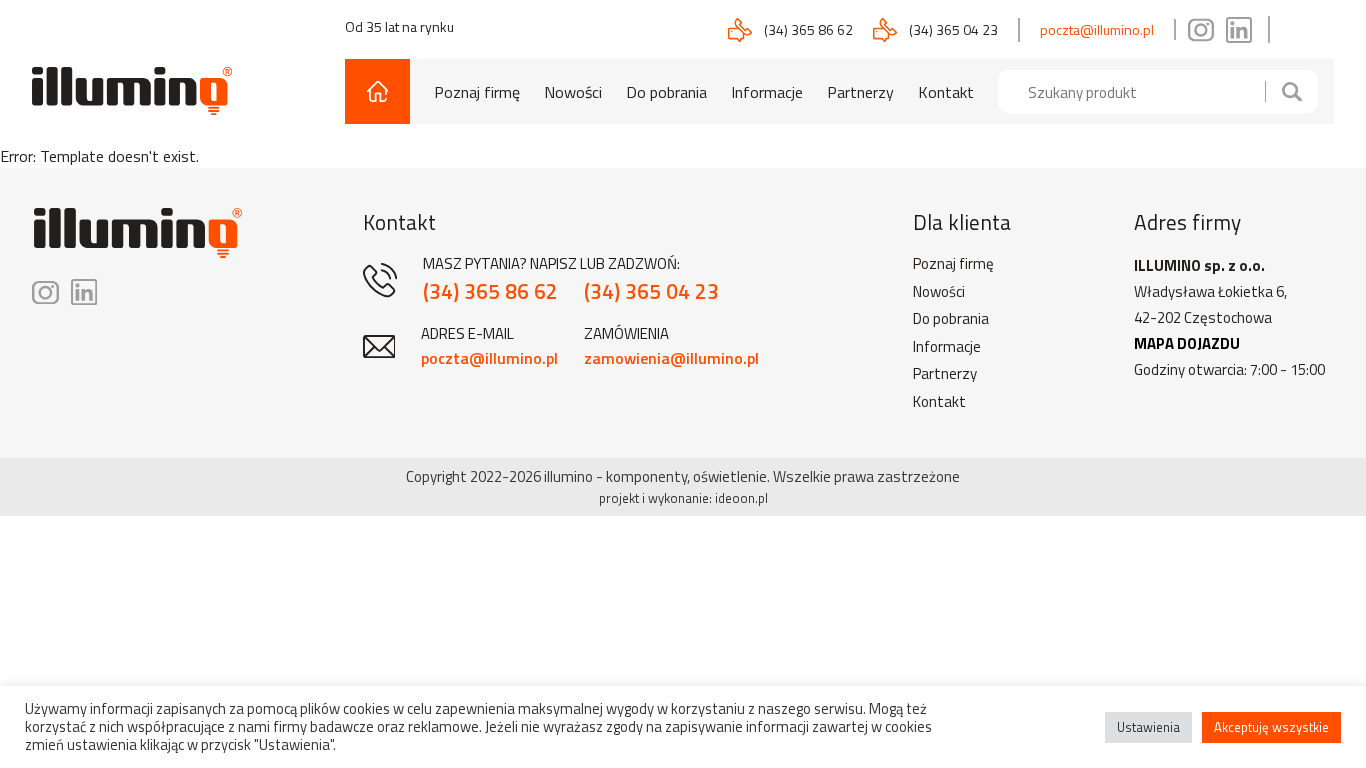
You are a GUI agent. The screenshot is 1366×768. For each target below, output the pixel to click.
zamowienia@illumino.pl (671, 358)
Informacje (767, 92)
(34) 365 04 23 (953, 29)
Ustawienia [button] (1148, 727)
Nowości (573, 92)
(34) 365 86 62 (808, 29)
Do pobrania (666, 92)
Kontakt (946, 92)
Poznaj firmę (477, 92)
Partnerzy (860, 92)
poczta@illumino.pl (1097, 29)
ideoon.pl (741, 498)
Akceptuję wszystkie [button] (1271, 727)
